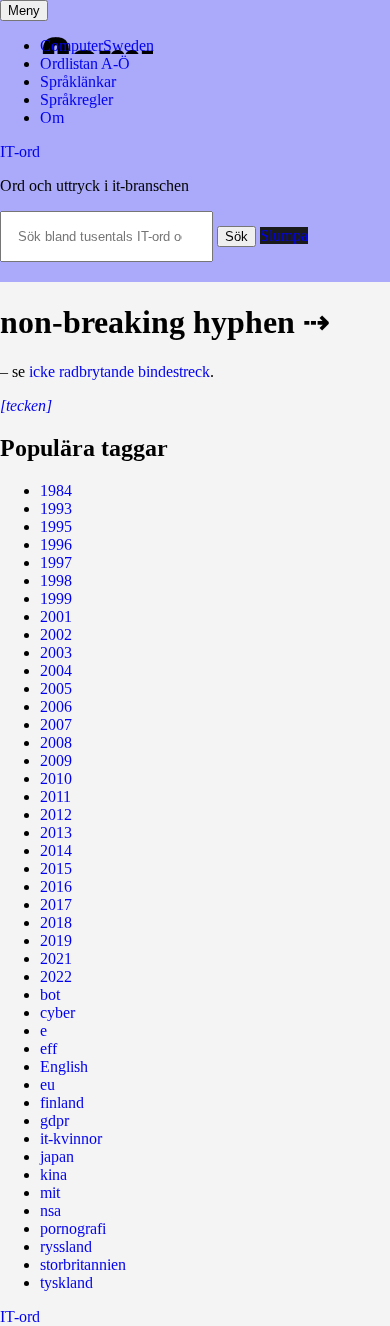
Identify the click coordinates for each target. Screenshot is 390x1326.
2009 (56, 760)
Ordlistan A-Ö (85, 63)
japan (57, 1156)
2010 (56, 778)
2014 (56, 850)
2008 (56, 742)
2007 (56, 724)
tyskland (66, 1282)
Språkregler (76, 99)
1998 (56, 580)
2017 (56, 904)
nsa (50, 1210)
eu (47, 1084)
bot (50, 994)
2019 (56, 940)
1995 (56, 526)
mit (50, 1192)
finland (62, 1102)
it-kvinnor (71, 1138)
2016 (56, 886)
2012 (56, 814)
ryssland (66, 1246)
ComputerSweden (97, 45)
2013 (56, 832)
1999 (56, 598)
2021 (56, 958)
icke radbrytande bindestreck (119, 371)
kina (53, 1174)
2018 (56, 922)
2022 (56, 976)
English (64, 1066)
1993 (56, 508)
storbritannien (83, 1264)
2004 (56, 670)
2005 (56, 688)
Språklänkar (78, 81)
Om (52, 117)
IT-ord (20, 151)
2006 (56, 706)
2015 (56, 868)
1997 (56, 562)
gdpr (54, 1120)
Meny (24, 10)
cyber (57, 1012)
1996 (56, 544)
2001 (56, 616)
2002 (56, 634)
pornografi (73, 1228)
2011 (55, 796)
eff (48, 1048)
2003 (56, 652)
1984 (56, 490)
